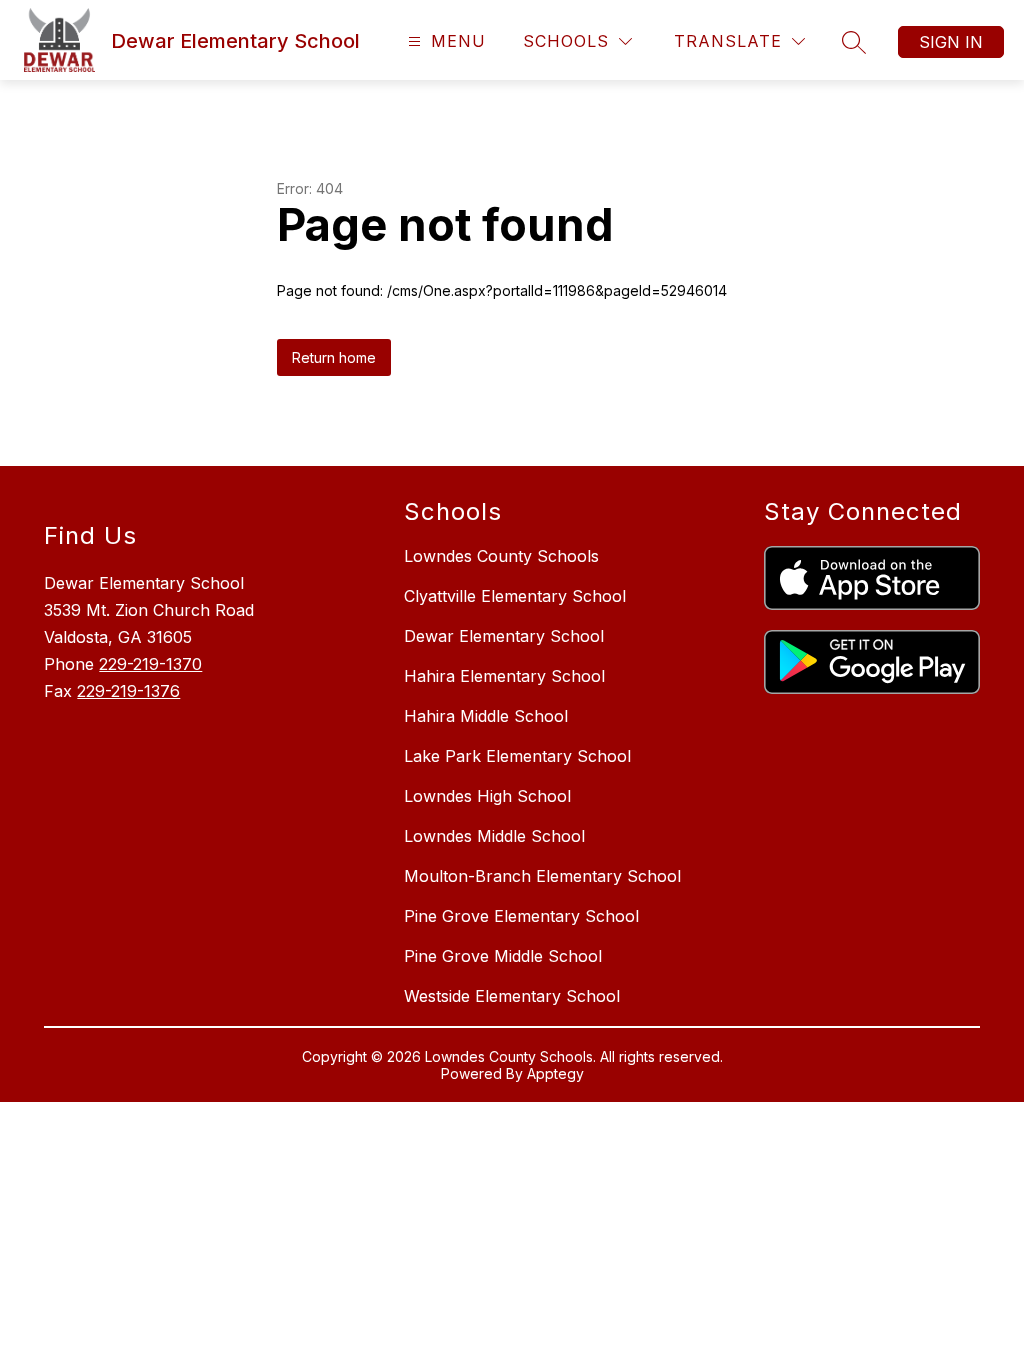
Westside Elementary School (512, 996)
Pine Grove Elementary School (521, 916)
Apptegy (555, 1073)
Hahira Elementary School (504, 676)
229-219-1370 (150, 664)
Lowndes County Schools (501, 556)
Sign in (951, 42)
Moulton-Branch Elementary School (542, 876)
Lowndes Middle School (494, 836)
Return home (334, 357)
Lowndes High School (487, 796)
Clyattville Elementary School (515, 596)
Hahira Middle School (486, 716)
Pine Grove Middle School (503, 956)
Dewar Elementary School (504, 636)
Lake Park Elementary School (517, 756)
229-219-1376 (128, 691)
